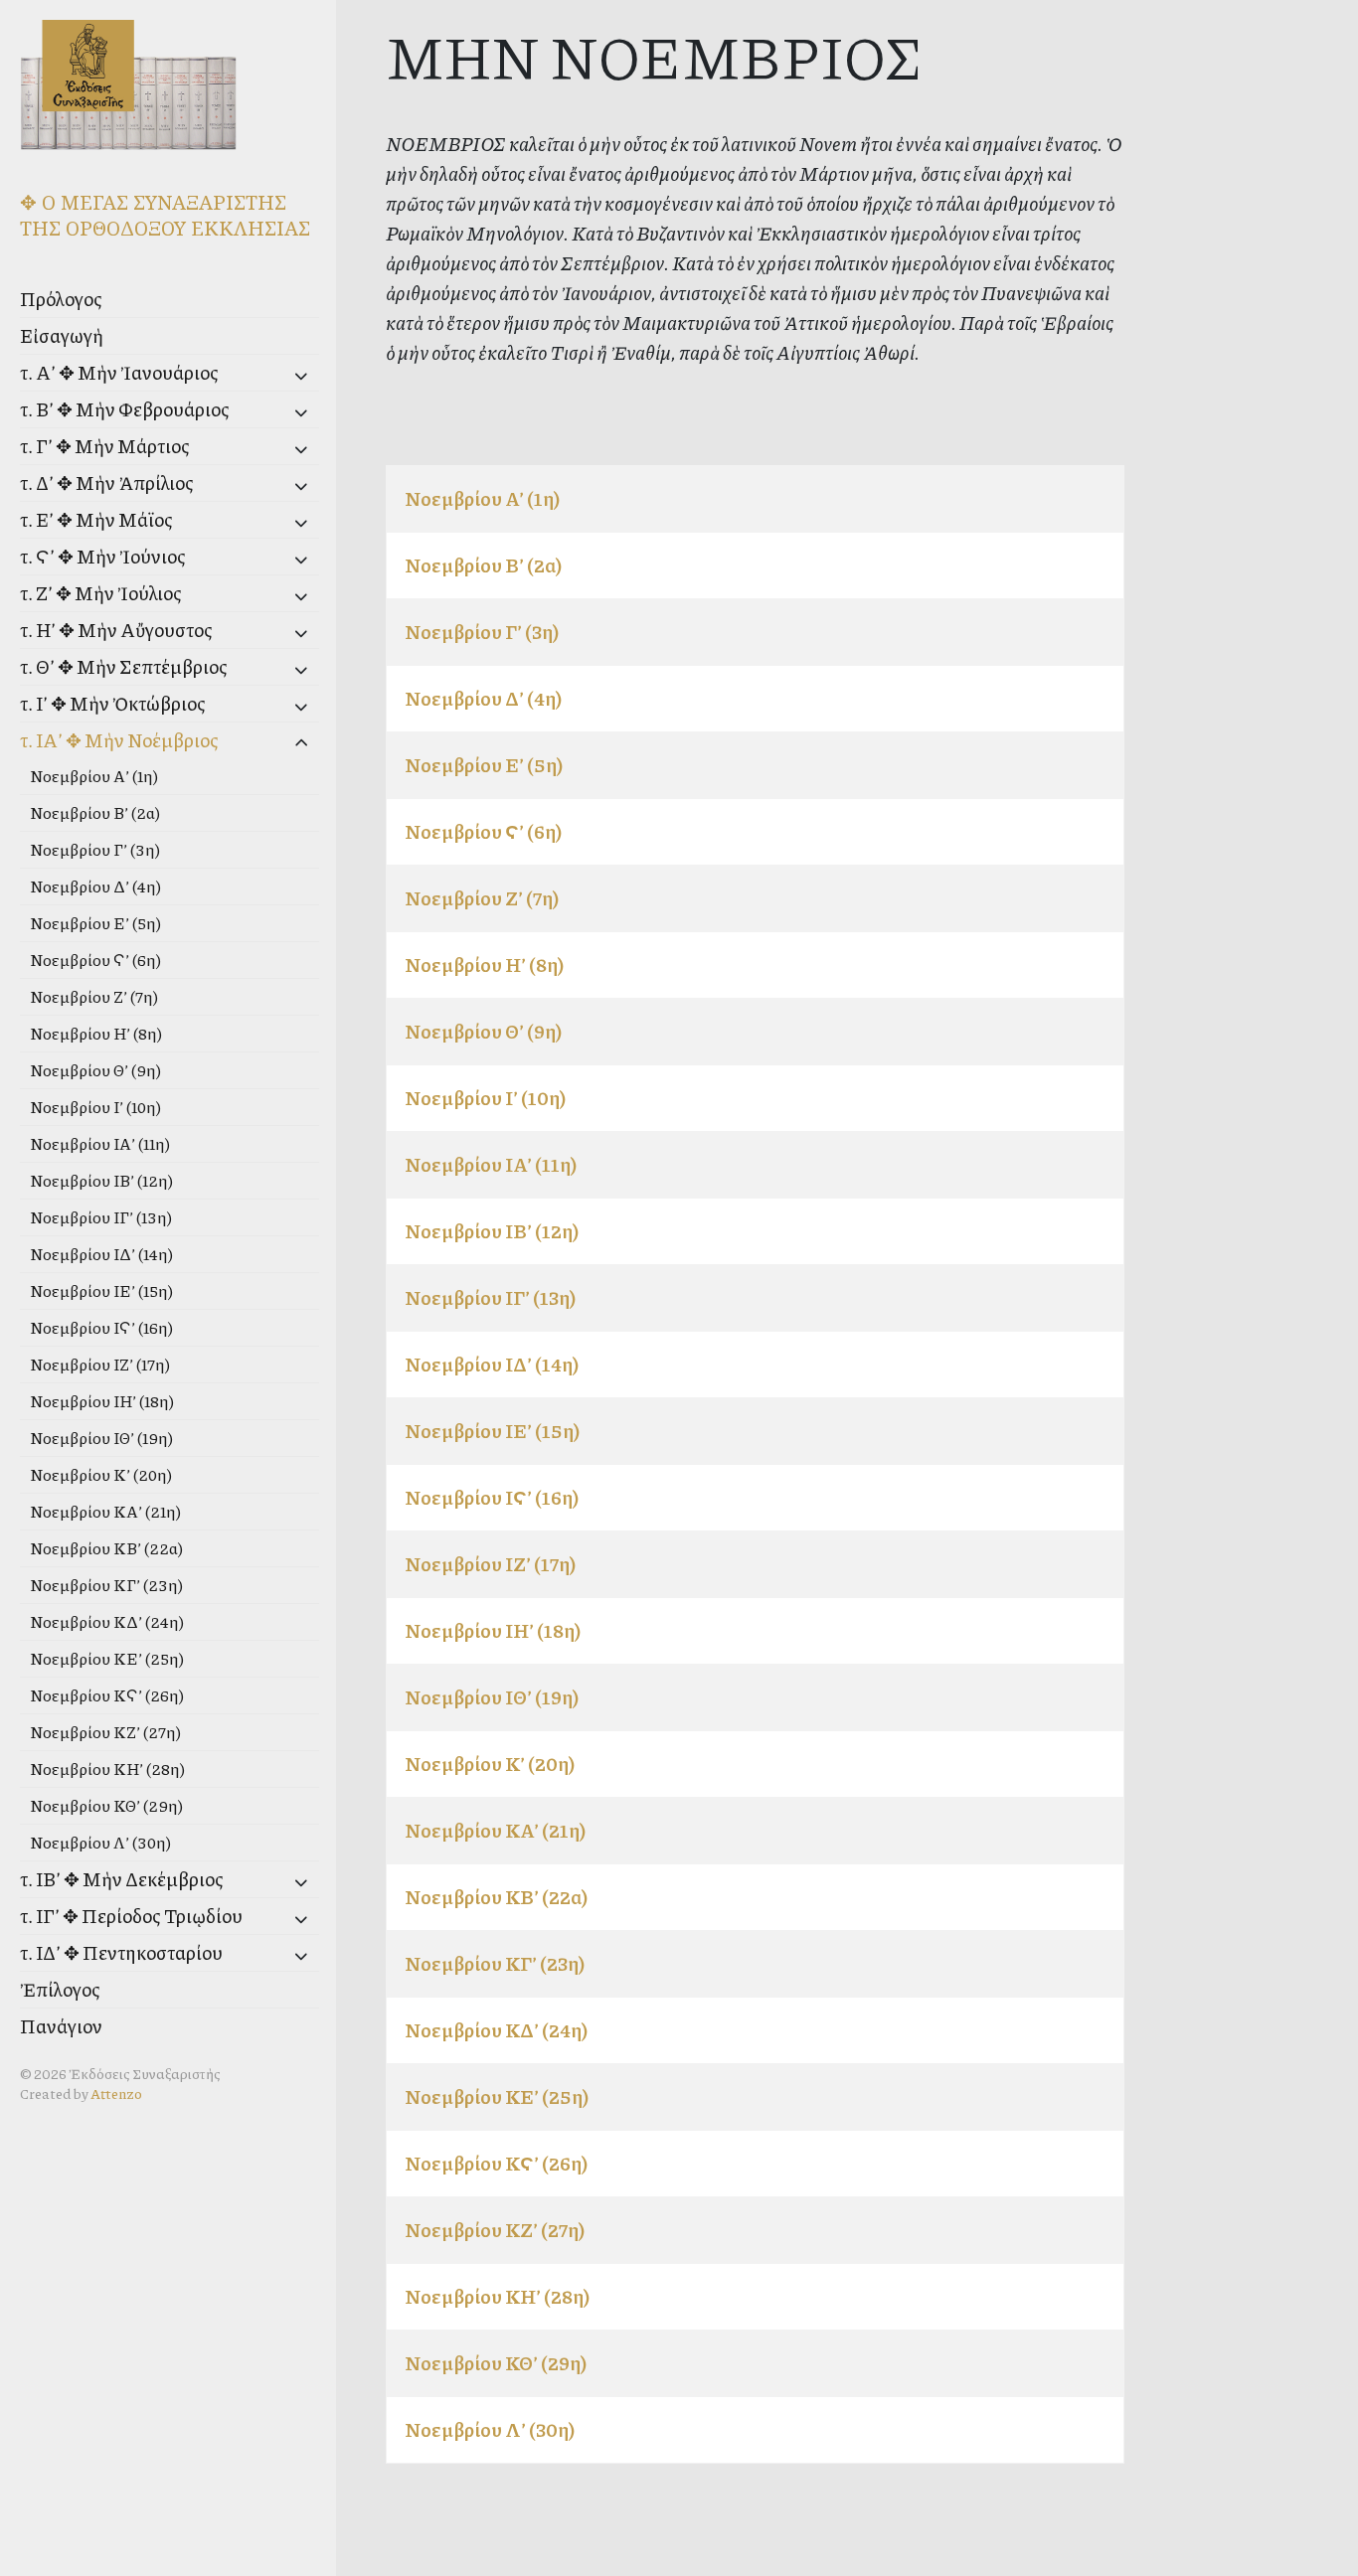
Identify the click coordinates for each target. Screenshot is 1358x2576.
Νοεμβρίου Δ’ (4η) (95, 886)
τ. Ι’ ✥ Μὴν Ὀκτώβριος (113, 703)
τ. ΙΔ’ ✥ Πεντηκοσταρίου (121, 1952)
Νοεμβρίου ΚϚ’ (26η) (107, 1695)
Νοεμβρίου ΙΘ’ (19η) (101, 1438)
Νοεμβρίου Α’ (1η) (94, 776)
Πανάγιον (61, 2026)
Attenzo (116, 2093)
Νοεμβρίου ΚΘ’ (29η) (106, 1805)
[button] (270, 375)
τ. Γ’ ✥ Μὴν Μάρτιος (105, 446)
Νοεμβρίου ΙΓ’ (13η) (101, 1217)
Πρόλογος (61, 299)
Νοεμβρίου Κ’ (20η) (101, 1474)
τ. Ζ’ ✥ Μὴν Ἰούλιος (101, 593)
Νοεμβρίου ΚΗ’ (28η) (107, 1769)
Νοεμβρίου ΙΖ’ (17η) (100, 1364)
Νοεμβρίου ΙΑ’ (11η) (100, 1143)
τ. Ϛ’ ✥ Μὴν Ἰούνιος (103, 556)
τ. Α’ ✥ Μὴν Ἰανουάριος (119, 372)
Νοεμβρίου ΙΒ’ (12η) (101, 1180)
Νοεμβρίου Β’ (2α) (95, 812)
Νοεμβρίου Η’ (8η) (96, 1033)
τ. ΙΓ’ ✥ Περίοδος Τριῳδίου (131, 1916)
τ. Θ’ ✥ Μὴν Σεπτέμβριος (124, 666)
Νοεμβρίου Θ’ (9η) (95, 1070)
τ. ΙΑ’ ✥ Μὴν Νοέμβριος (119, 740)
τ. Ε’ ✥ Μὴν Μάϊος (96, 519)
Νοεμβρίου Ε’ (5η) (95, 923)
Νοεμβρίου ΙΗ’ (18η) (102, 1401)
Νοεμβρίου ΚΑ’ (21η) (105, 1511)
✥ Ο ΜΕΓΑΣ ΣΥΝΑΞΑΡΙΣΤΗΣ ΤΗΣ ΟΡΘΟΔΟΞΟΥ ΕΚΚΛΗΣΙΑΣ (165, 215)
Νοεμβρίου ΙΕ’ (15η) (101, 1290)
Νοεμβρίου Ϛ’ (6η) (95, 960)
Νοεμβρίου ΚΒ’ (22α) (106, 1548)
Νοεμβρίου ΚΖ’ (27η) (105, 1732)
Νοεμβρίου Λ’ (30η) (100, 1842)
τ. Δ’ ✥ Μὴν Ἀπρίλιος (107, 483)
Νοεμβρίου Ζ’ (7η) (94, 996)
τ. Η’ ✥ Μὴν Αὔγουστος (116, 630)
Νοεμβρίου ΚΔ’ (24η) (107, 1621)
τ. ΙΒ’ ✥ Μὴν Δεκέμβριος (122, 1879)
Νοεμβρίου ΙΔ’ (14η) (101, 1254)
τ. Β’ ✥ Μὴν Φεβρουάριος (125, 409)
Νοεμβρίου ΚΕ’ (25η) (107, 1658)
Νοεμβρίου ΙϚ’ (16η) (101, 1327)
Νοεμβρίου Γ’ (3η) (95, 849)
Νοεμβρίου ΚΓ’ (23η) (106, 1585)
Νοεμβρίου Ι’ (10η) (95, 1107)
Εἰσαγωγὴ (62, 335)
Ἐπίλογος (60, 1989)
